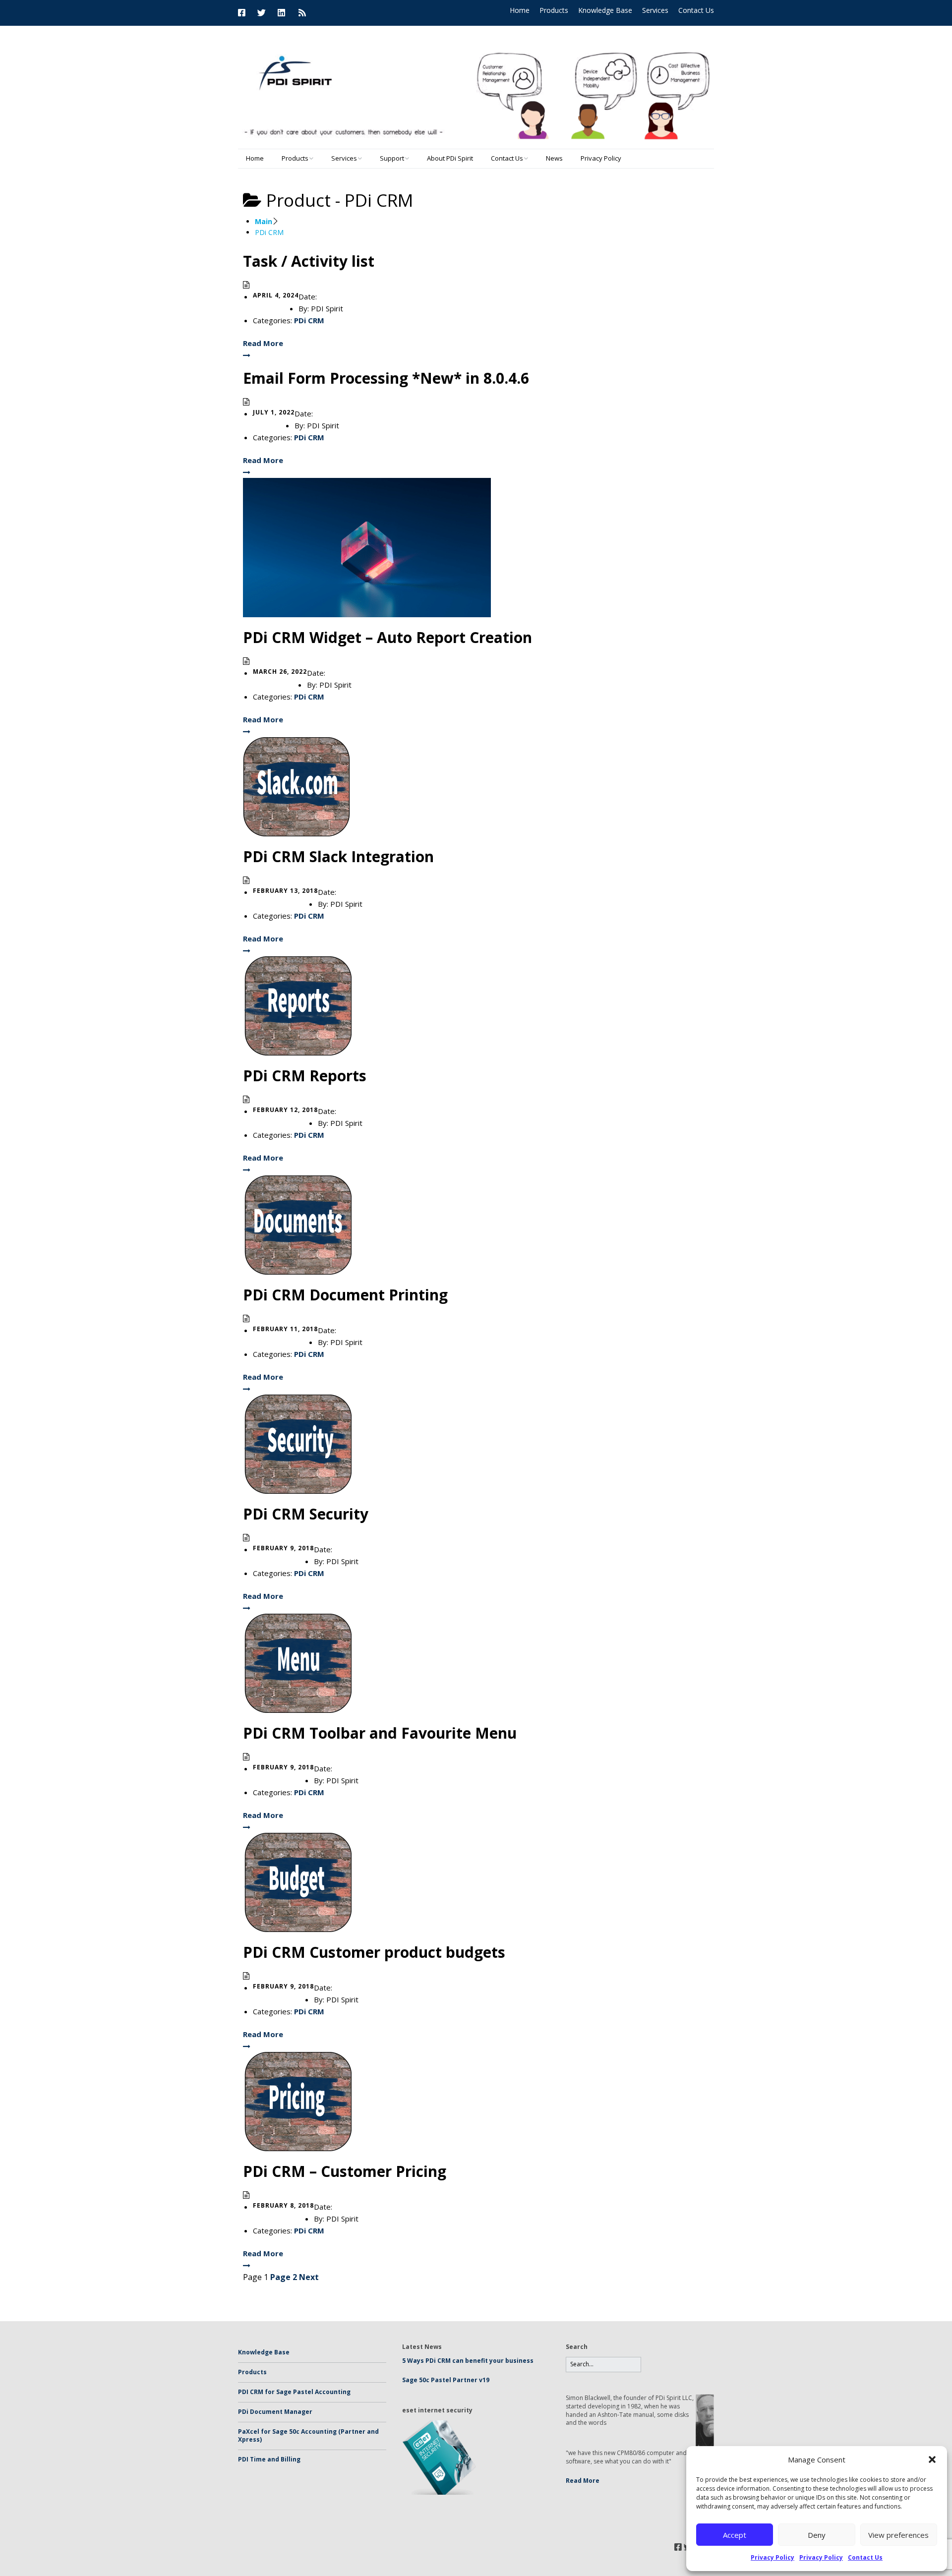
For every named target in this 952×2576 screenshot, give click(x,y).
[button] (932, 2459)
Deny (817, 2535)
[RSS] (302, 13)
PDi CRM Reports (305, 1076)
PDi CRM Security (306, 1514)
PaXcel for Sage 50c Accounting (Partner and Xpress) (308, 2436)
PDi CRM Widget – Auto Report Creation (387, 637)
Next (309, 2277)
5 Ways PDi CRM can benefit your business (468, 2361)
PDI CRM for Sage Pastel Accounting (294, 2392)
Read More (583, 2481)
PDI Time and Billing (269, 2459)
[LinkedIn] (281, 13)
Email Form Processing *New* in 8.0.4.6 (386, 378)
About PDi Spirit (450, 158)
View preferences (898, 2535)
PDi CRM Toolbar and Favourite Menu (380, 1733)
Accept (735, 2535)
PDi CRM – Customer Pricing (345, 2171)
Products (554, 10)
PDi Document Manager (275, 2412)
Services (655, 10)
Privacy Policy (773, 2557)
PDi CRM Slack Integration (338, 856)
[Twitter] (262, 13)
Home (520, 10)
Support (392, 158)
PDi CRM (309, 320)
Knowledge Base (605, 10)
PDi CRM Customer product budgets (374, 1952)
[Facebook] (244, 13)
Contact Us (865, 2557)
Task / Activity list (309, 261)
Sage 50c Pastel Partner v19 (446, 2380)
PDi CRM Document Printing (345, 1295)
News (554, 158)
